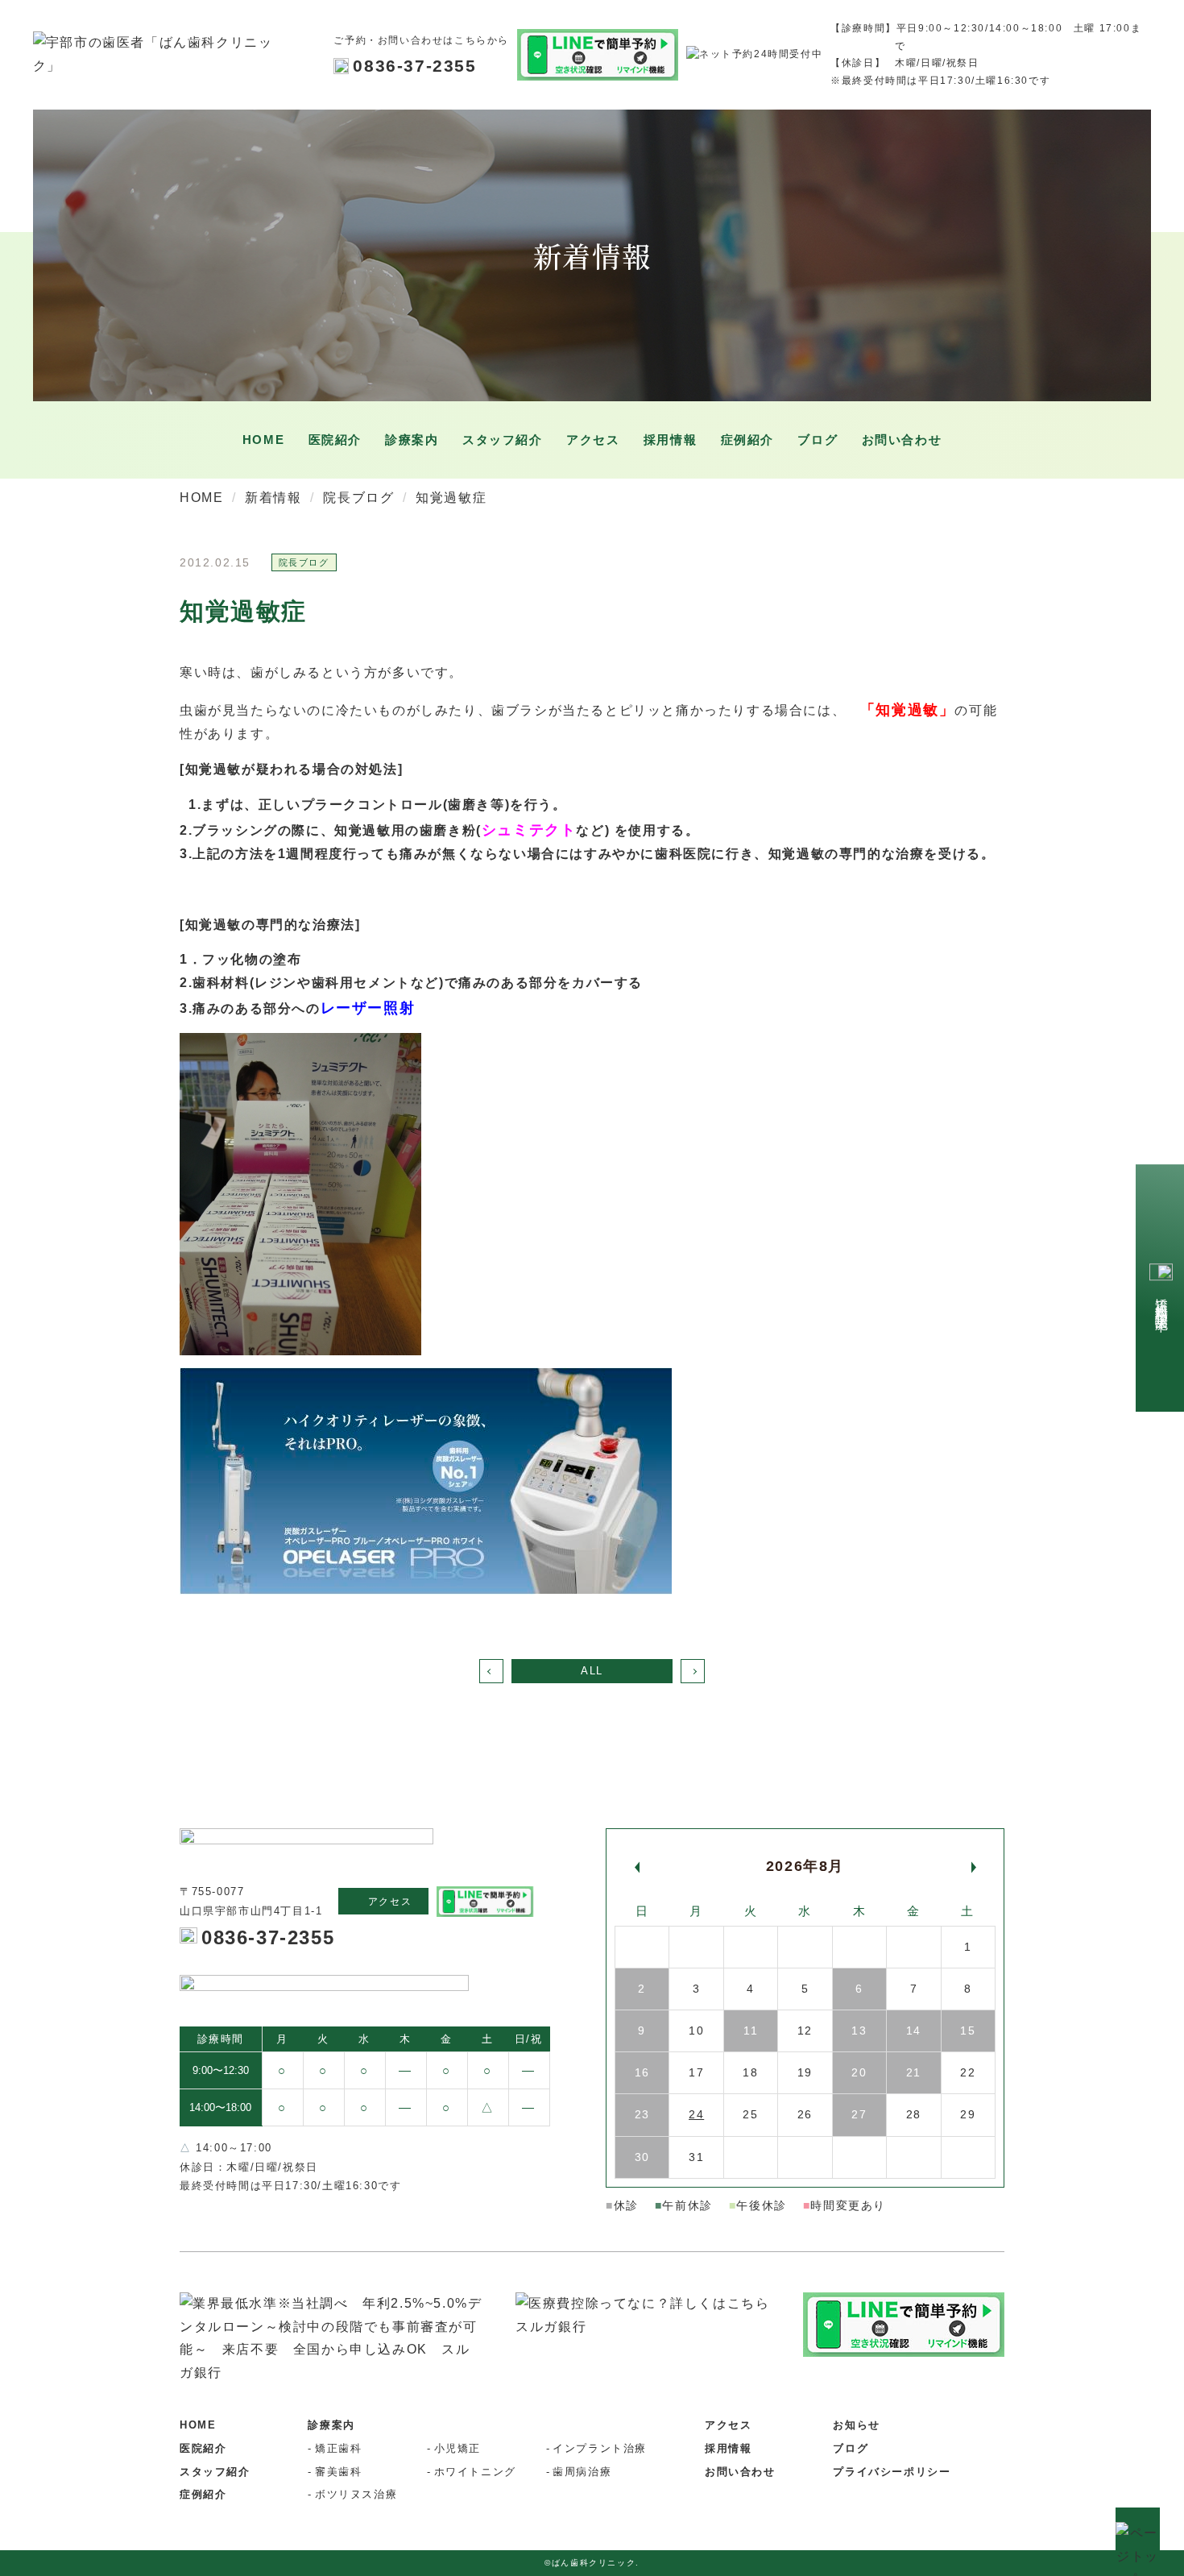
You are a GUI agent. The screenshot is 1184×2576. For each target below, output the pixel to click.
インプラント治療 (600, 2448)
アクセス (593, 440)
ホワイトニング (475, 2472)
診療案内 (331, 2425)
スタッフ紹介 (503, 440)
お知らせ (856, 2425)
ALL (592, 1671)
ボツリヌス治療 (356, 2494)
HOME (263, 440)
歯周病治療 (582, 2472)
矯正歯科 (338, 2448)
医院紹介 (335, 440)
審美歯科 (338, 2472)
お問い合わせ (902, 440)
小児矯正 (457, 2448)
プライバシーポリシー (892, 2472)
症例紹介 (747, 440)
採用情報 (670, 440)
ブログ (851, 2448)
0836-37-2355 (414, 66)
